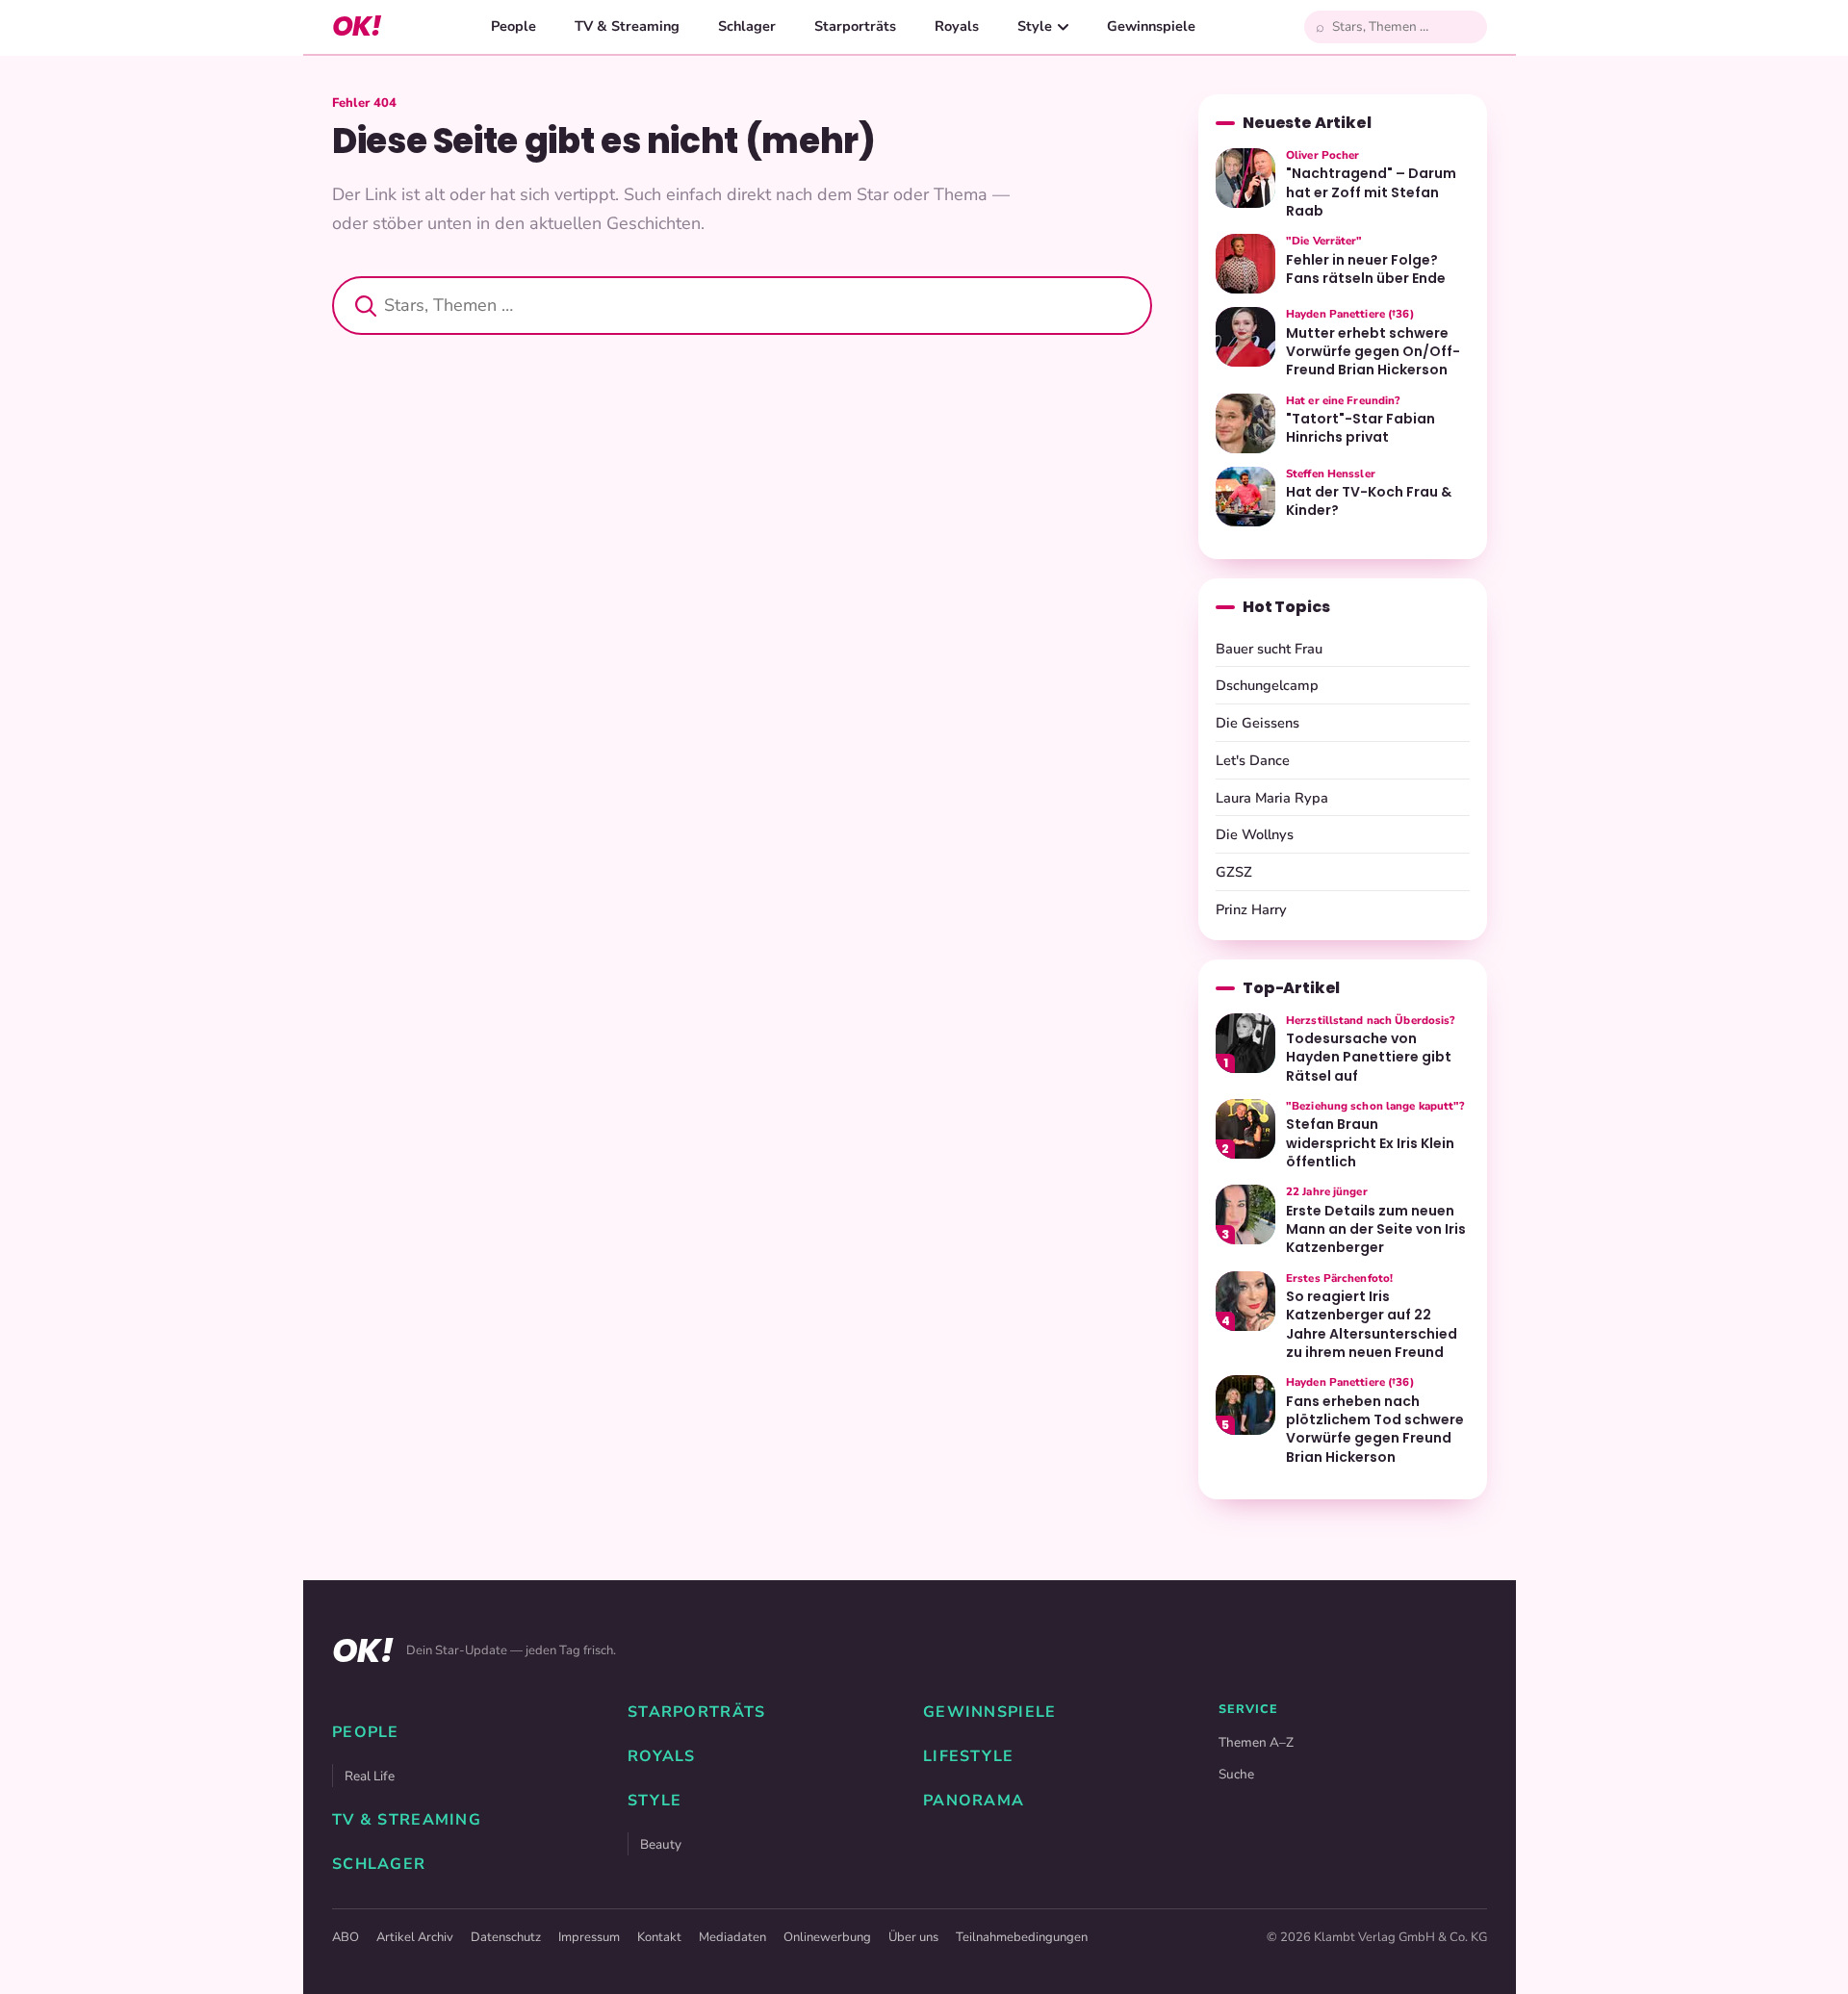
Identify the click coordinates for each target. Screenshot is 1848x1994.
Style (1035, 26)
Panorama (974, 1801)
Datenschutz (506, 1937)
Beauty (661, 1844)
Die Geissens (1258, 723)
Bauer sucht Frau (1269, 649)
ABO (346, 1937)
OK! (357, 26)
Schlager (747, 26)
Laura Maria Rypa (1272, 798)
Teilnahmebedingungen (1022, 1937)
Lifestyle (969, 1756)
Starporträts (855, 26)
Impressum (589, 1937)
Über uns (913, 1937)
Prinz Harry (1251, 909)
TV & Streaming (627, 26)
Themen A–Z (1256, 1742)
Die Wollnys (1255, 834)
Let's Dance (1253, 760)
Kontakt (659, 1937)
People (513, 26)
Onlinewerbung (827, 1937)
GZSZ (1234, 872)
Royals (957, 26)
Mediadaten (732, 1937)
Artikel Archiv (415, 1937)
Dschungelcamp (1267, 685)
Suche (1236, 1774)
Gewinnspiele (1151, 26)
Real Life (370, 1776)
